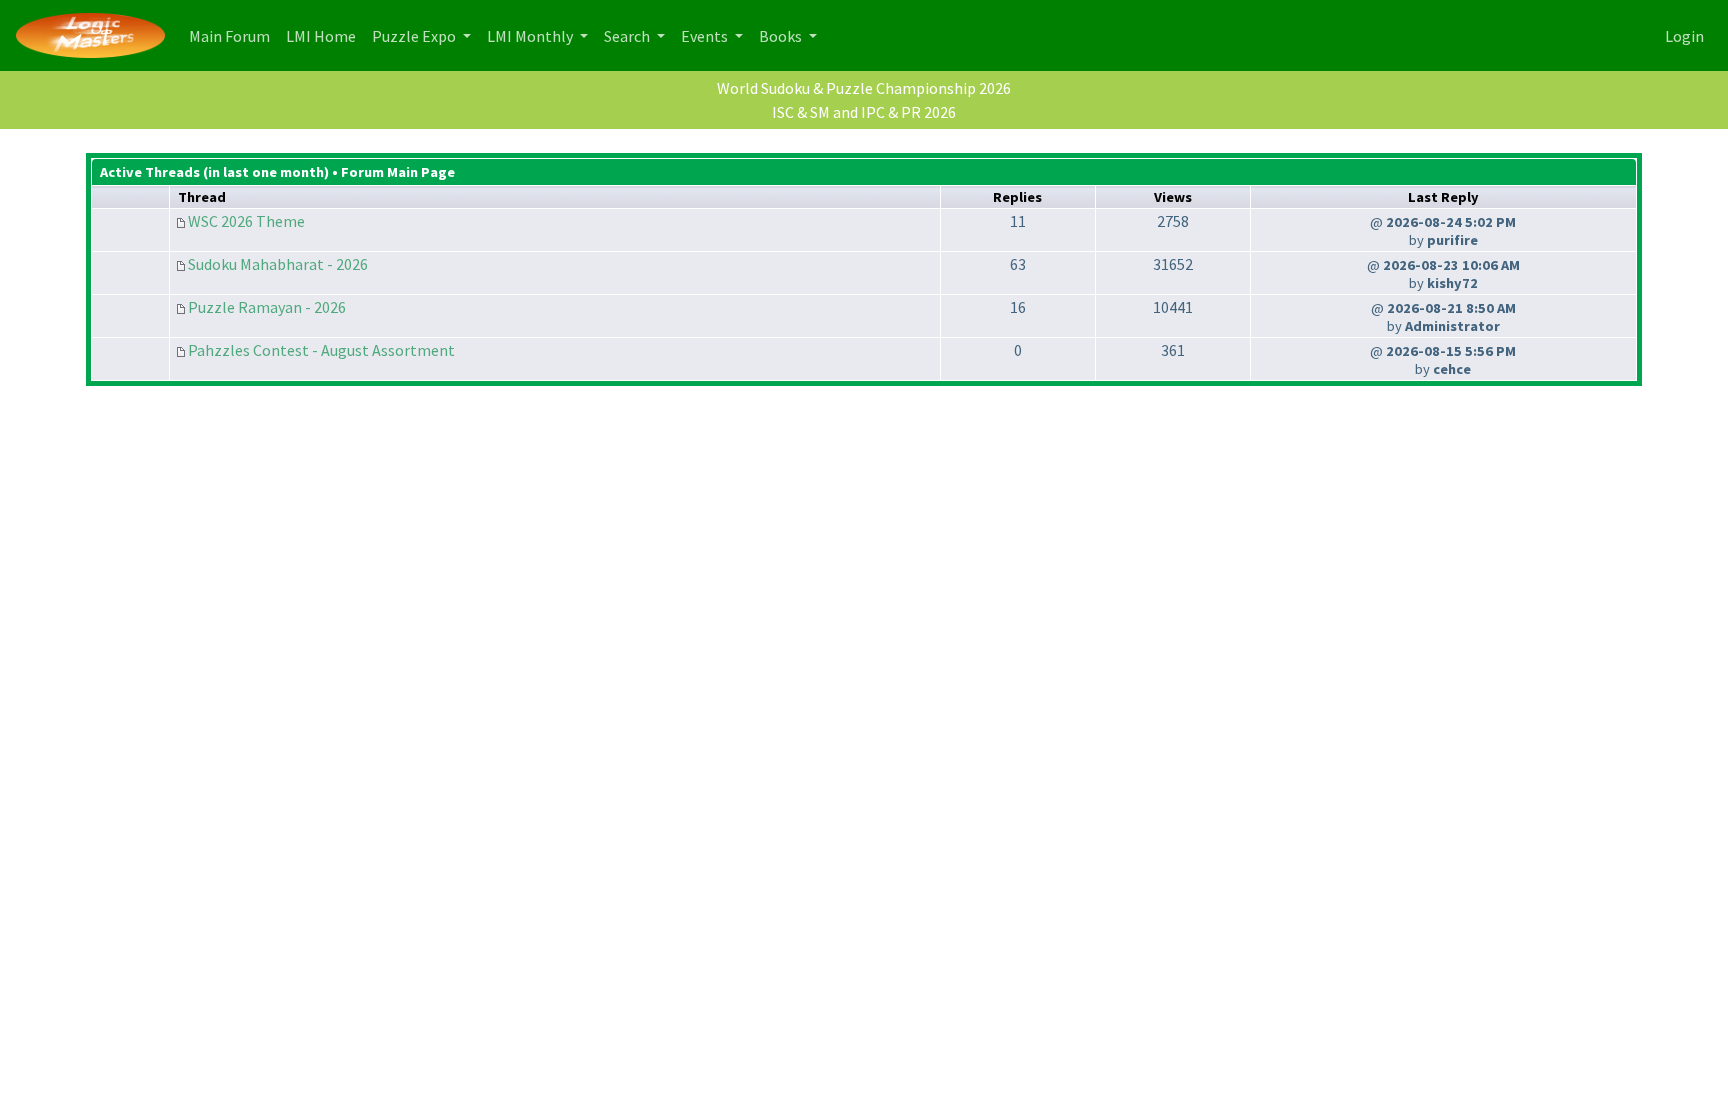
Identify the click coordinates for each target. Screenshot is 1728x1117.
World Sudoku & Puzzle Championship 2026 (864, 88)
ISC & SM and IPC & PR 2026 (864, 112)
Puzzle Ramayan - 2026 (267, 307)
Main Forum (233, 35)
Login (1684, 36)
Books (782, 36)
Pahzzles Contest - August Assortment (321, 350)
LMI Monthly (531, 36)
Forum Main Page (398, 172)
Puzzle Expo (415, 36)
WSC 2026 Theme (246, 221)
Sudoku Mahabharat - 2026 (278, 264)
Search (628, 36)
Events (706, 36)
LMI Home (325, 35)
